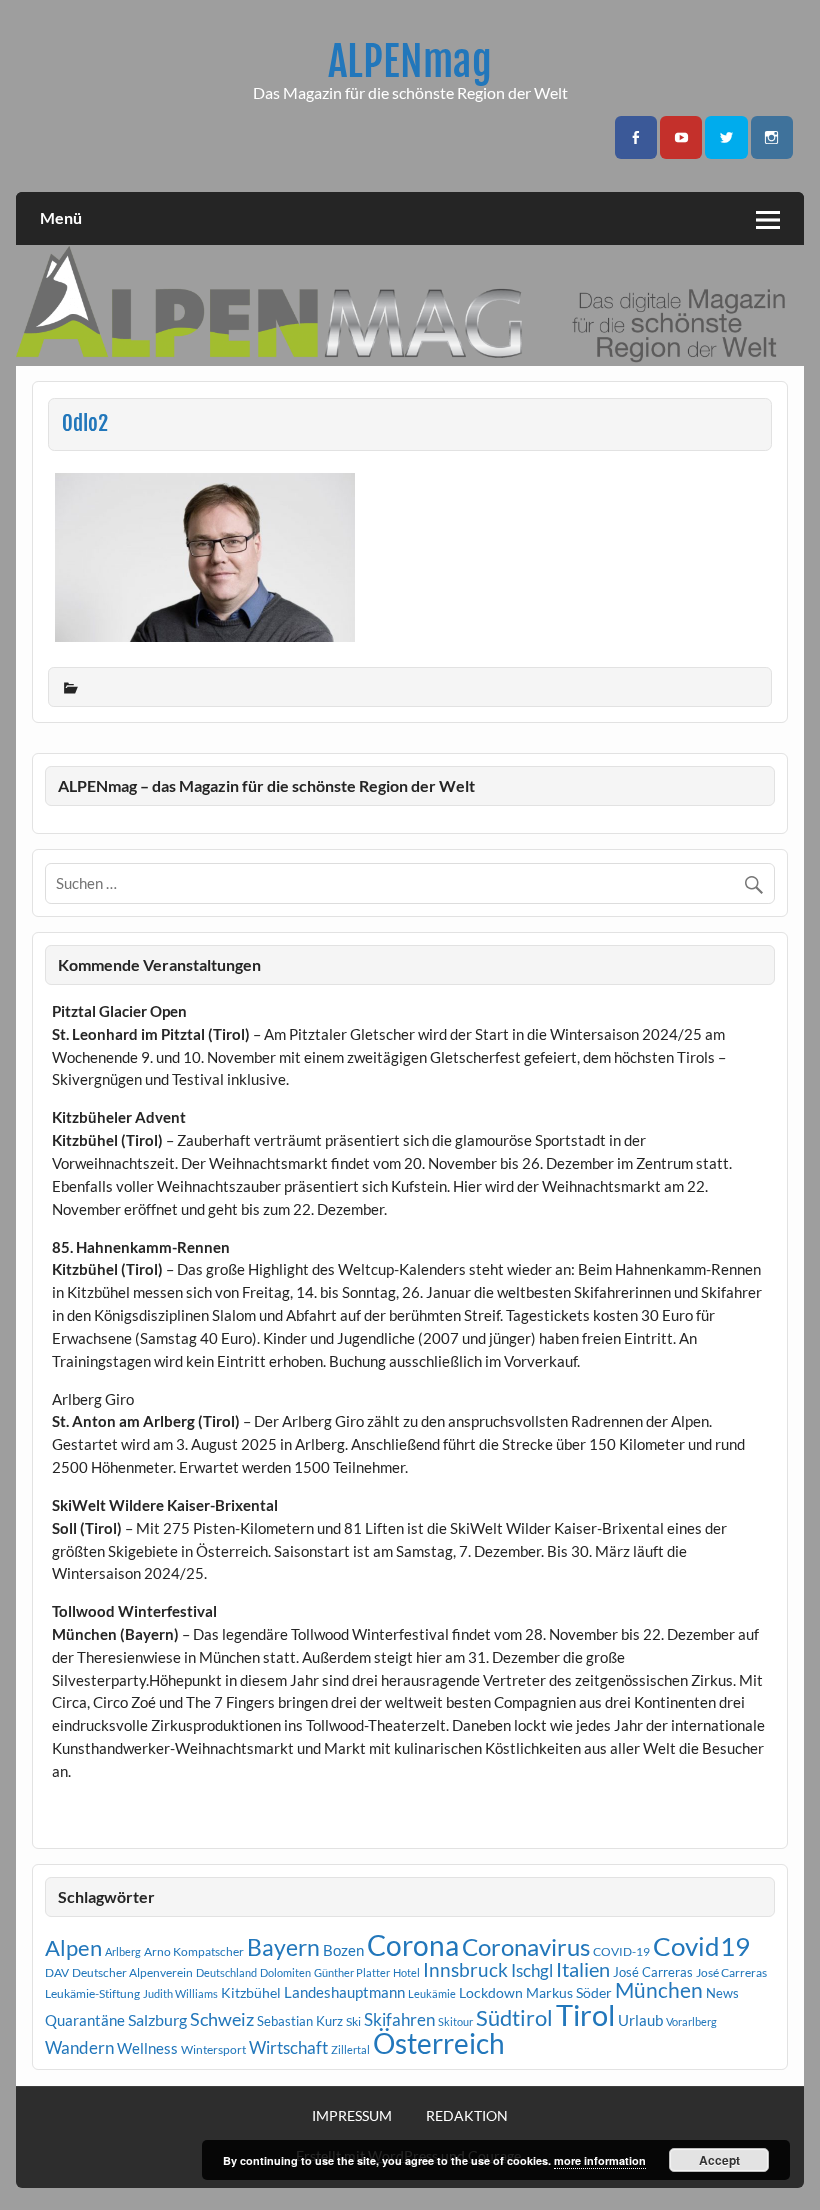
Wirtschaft (288, 2047)
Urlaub (640, 2020)
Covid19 (701, 1946)
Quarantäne (85, 2020)
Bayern (283, 1947)
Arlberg (123, 1951)
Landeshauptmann (344, 1992)
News (722, 1993)
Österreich (439, 2043)
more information (600, 2160)
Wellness (147, 2048)
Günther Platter (352, 1972)
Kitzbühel (251, 1993)
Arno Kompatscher (194, 1951)
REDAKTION (467, 2116)
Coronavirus (526, 1946)
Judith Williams (180, 1993)
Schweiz (222, 2019)
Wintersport (213, 2049)
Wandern (79, 2047)
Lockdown (491, 1993)
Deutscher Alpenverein (132, 1972)
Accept (719, 2160)
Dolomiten (285, 1972)
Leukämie (432, 1993)
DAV (57, 1972)
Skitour (455, 2021)
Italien (583, 1969)
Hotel (406, 1972)
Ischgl (532, 1971)
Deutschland (226, 1972)
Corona (413, 1945)
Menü (61, 217)
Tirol (585, 2014)
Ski (353, 2021)
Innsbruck (465, 1969)
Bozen (343, 1950)
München (659, 1990)
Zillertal (350, 2049)
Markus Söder (569, 1992)
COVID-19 (621, 1951)
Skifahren (399, 2019)
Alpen (73, 1948)
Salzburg (157, 2019)
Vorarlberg (691, 2021)
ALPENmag (410, 61)
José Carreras (653, 1972)
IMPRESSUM (352, 2116)
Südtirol (514, 2017)
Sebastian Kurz (300, 2021)
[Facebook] (636, 137)
